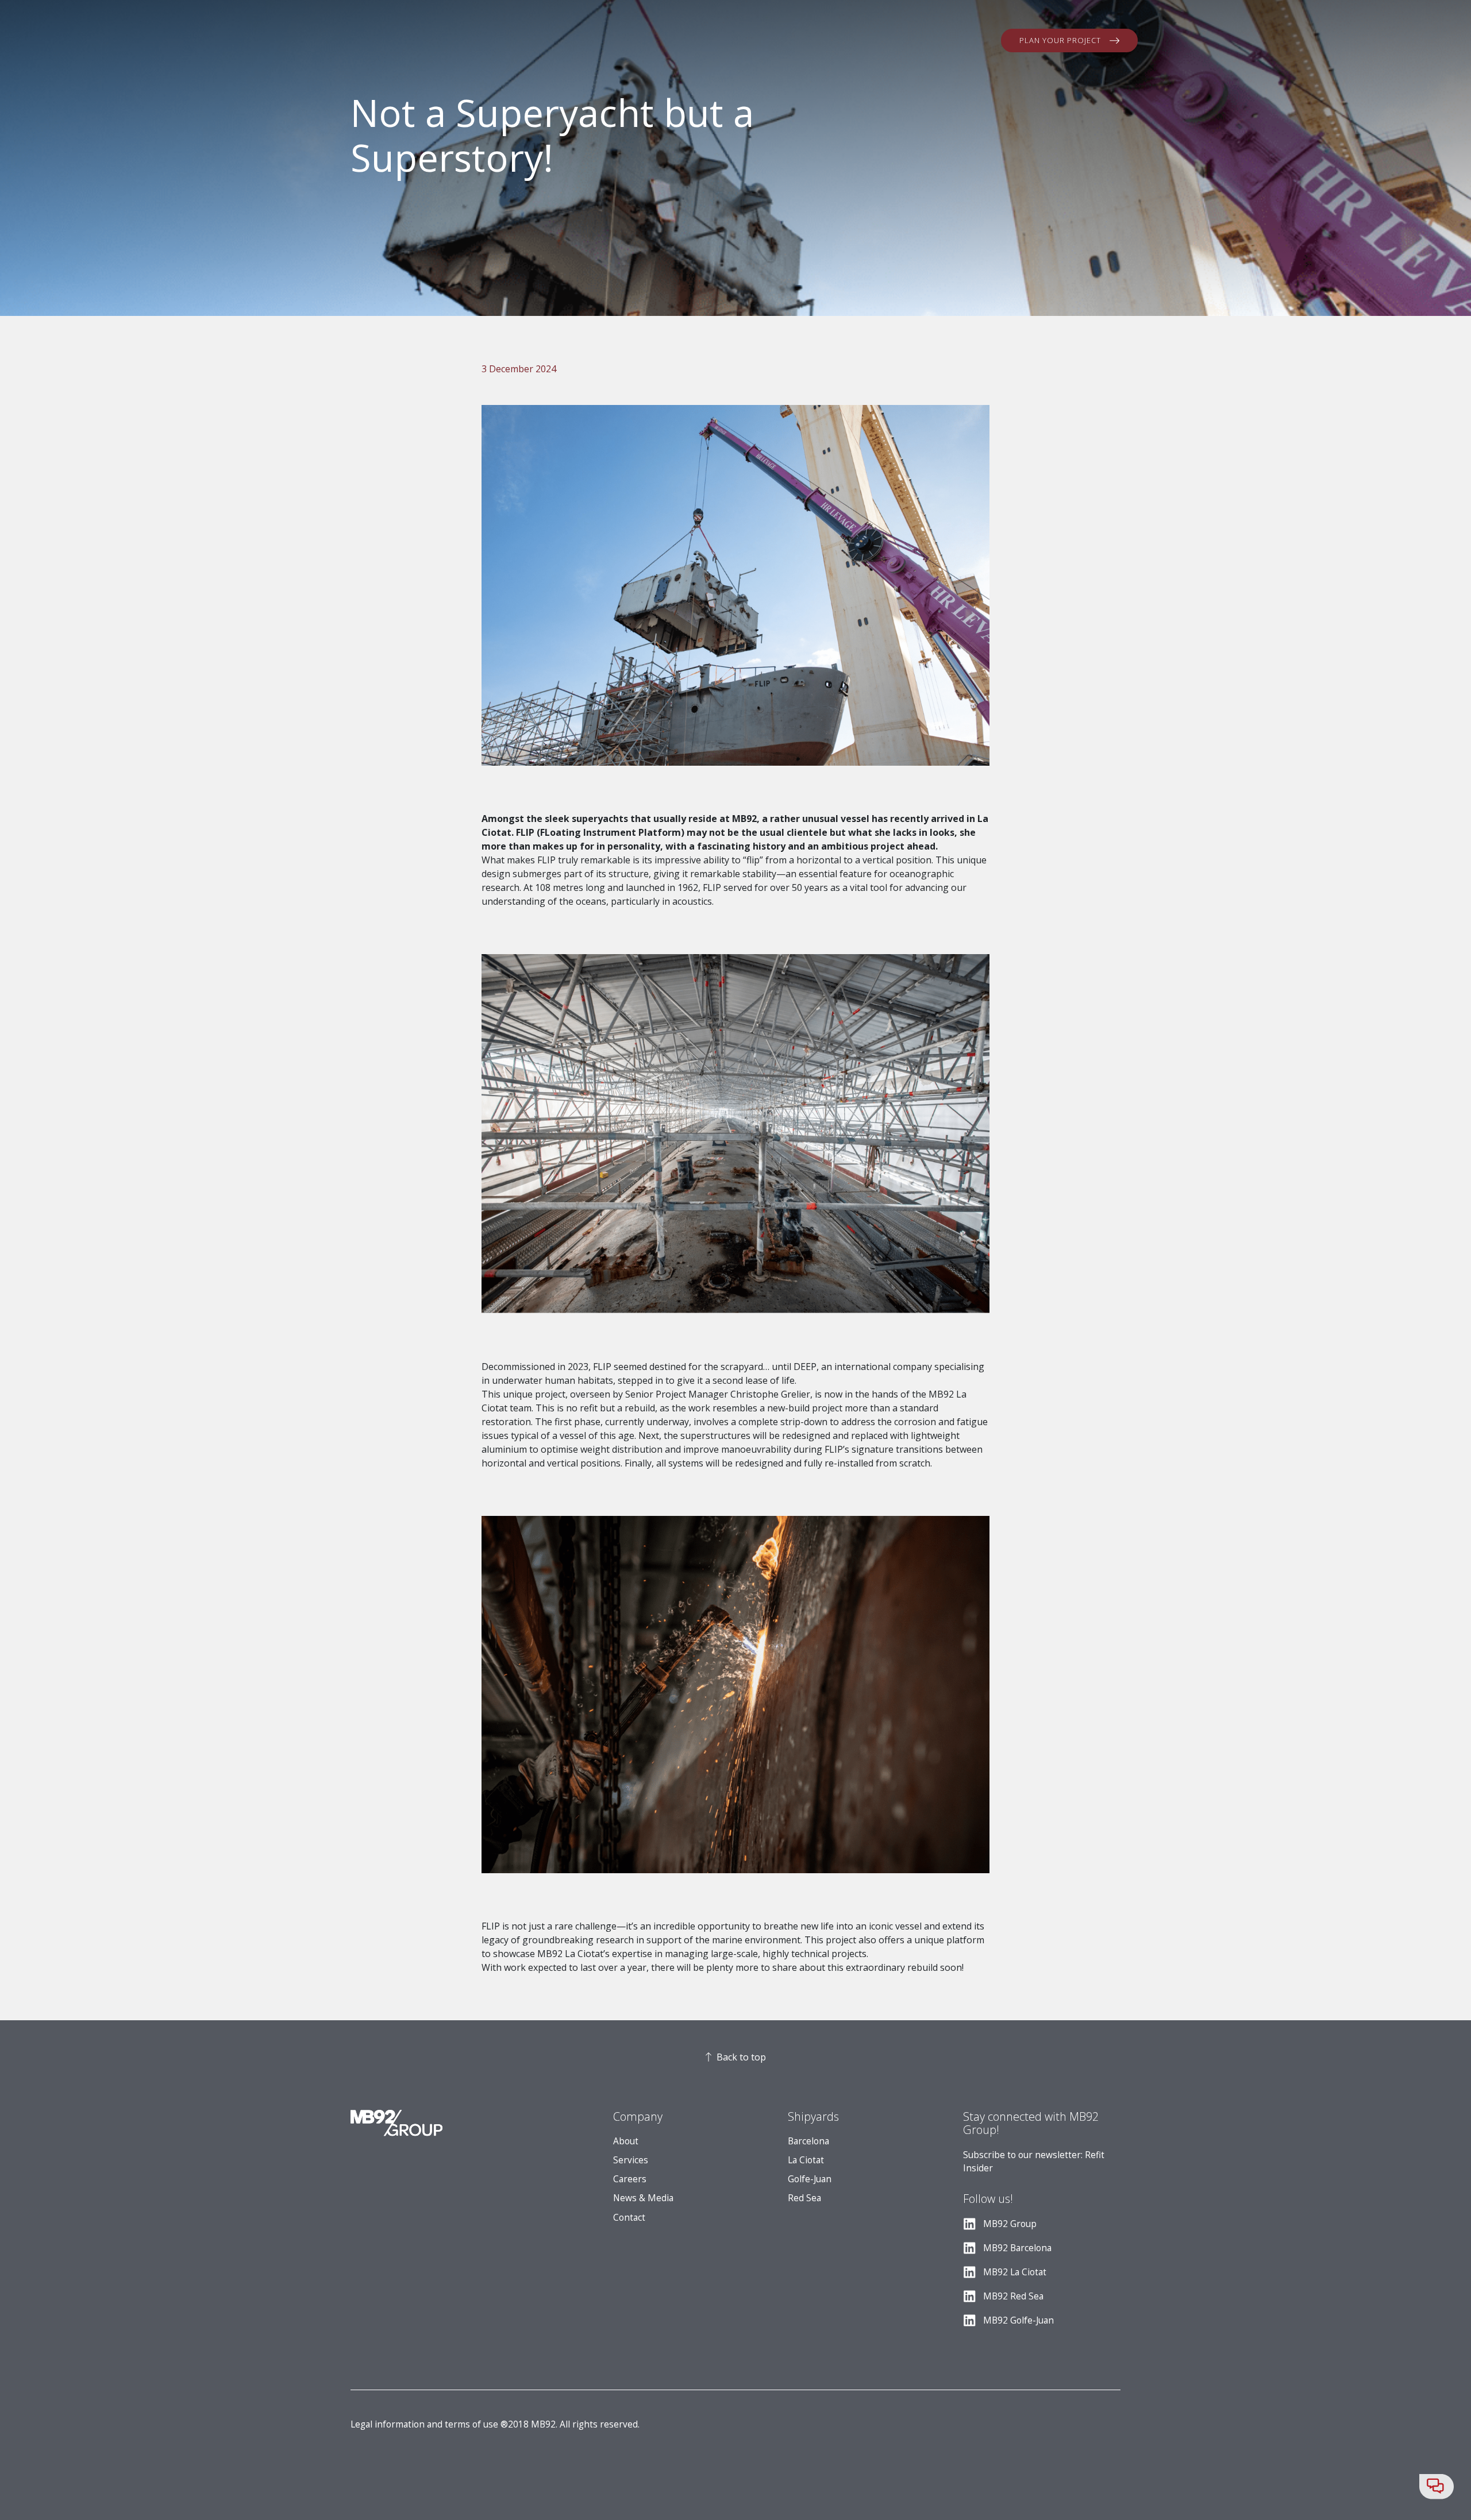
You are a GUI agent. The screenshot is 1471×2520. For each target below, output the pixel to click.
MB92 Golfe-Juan (1018, 2320)
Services (631, 2160)
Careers (630, 2179)
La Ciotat (806, 2160)
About (626, 2141)
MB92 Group (1010, 2224)
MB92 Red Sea (1013, 2296)
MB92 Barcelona (1017, 2248)
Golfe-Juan (810, 2179)
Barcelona (808, 2141)
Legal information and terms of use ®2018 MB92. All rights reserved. (495, 2424)
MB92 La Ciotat (1015, 2272)
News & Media (643, 2198)
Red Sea (804, 2198)
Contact (629, 2218)
